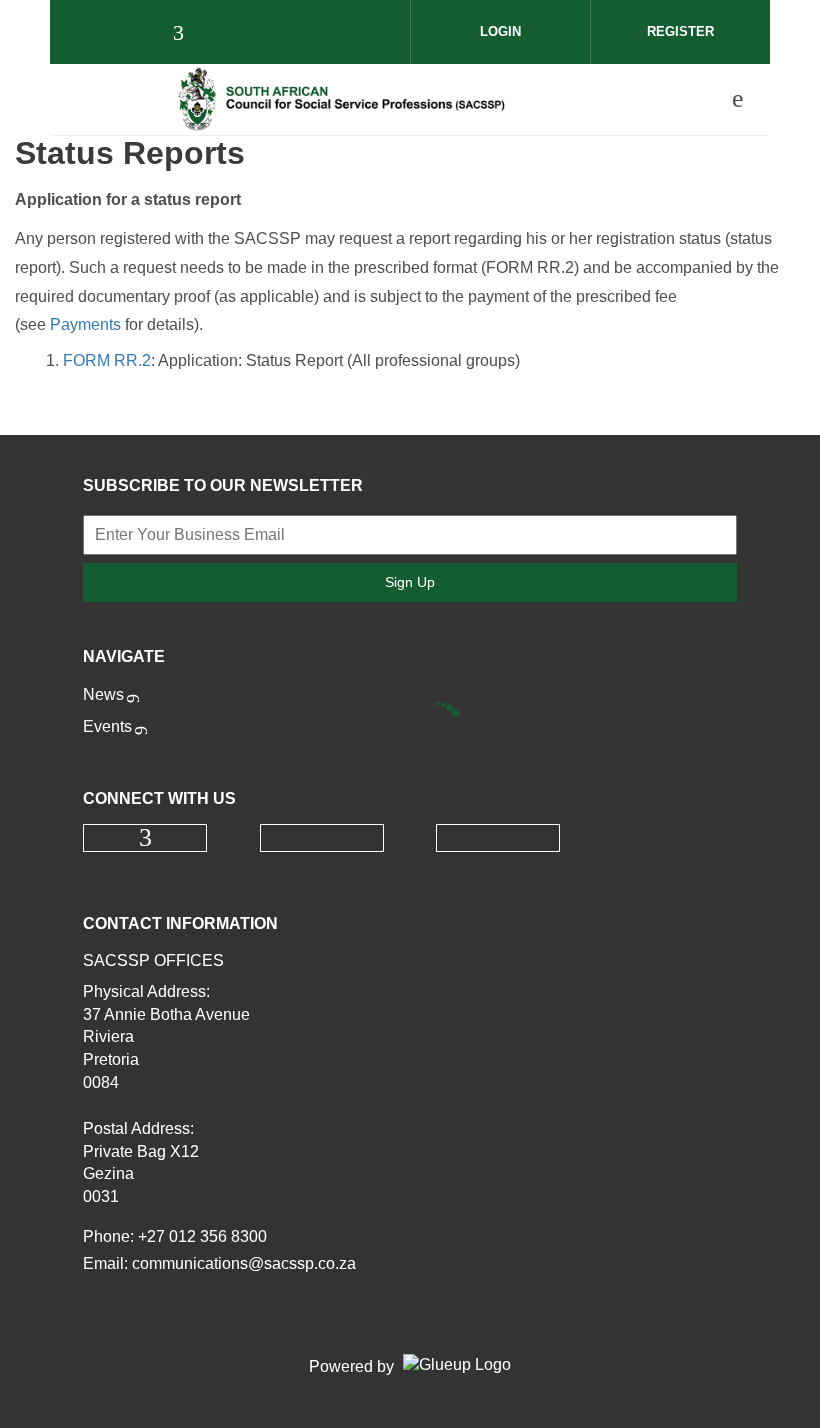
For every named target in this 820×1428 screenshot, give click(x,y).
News (103, 694)
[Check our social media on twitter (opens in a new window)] (230, 34)
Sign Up (410, 582)
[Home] (341, 99)
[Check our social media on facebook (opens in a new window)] (188, 34)
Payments (85, 324)
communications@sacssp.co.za (244, 1263)
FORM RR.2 (107, 360)
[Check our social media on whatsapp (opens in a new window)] (272, 34)
